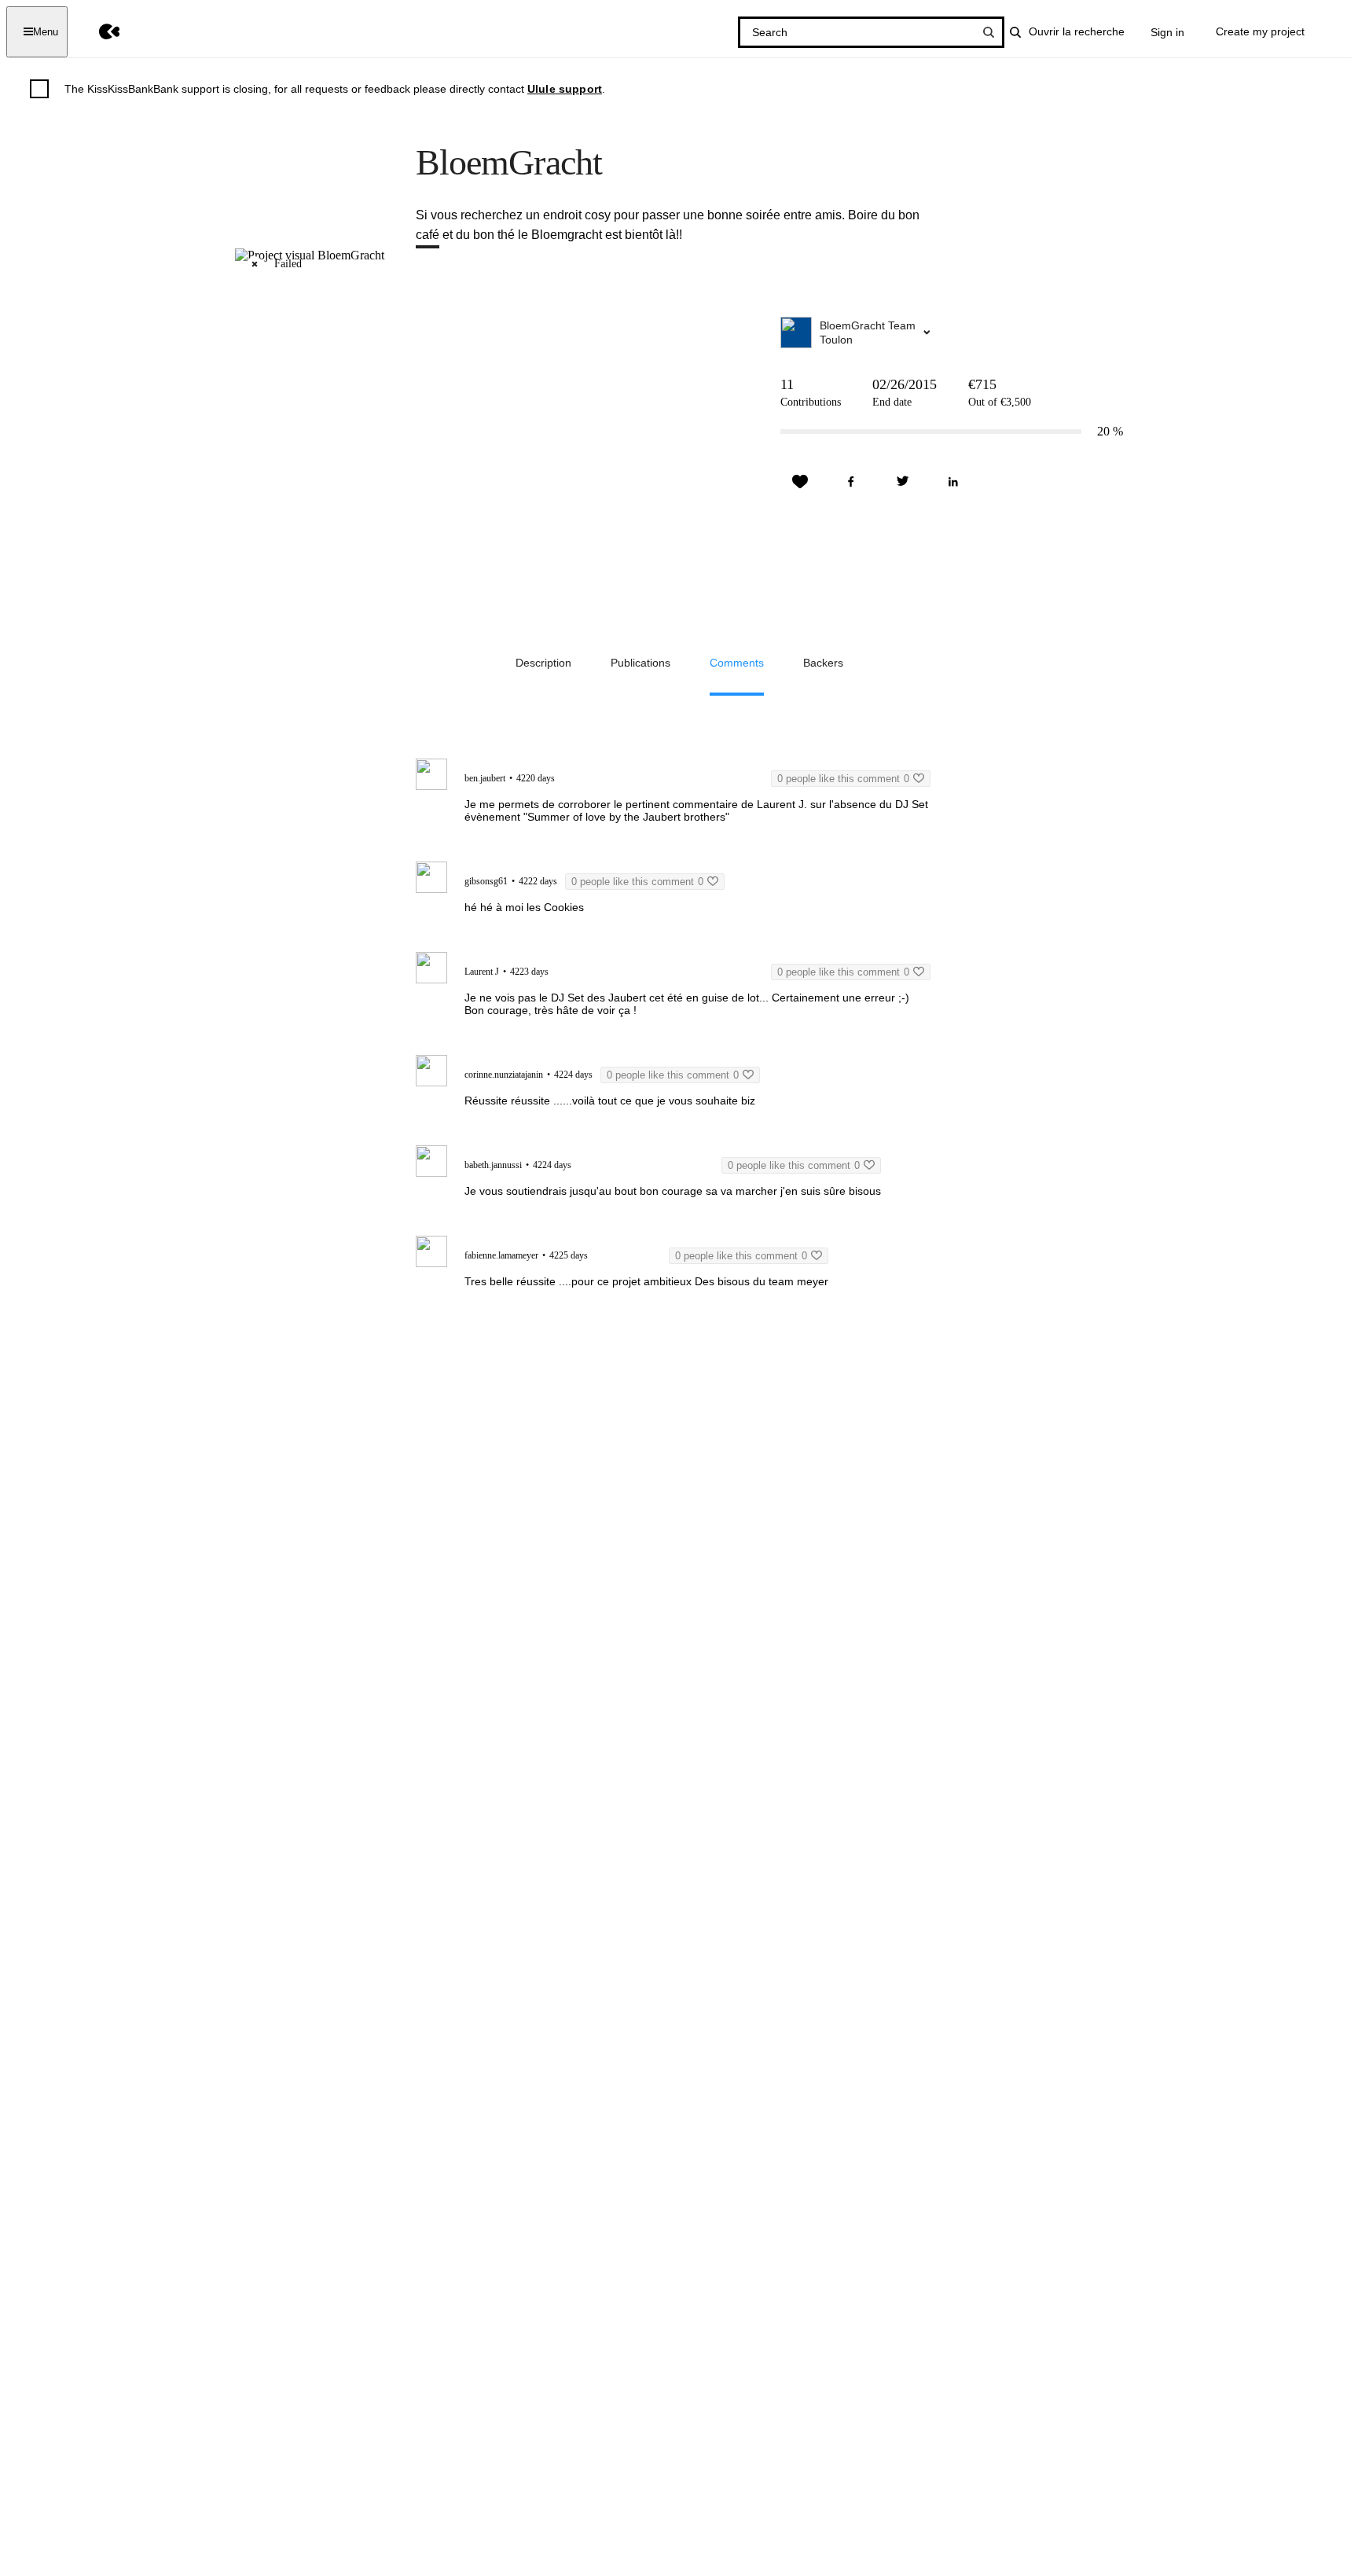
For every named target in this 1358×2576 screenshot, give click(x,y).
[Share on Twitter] (902, 482)
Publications (640, 663)
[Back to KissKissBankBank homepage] (98, 32)
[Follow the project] (800, 482)
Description (543, 663)
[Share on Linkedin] (953, 482)
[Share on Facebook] (851, 482)
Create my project (1260, 31)
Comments (737, 663)
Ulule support (565, 89)
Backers (823, 663)
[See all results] (989, 32)
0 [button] (843, 779)
